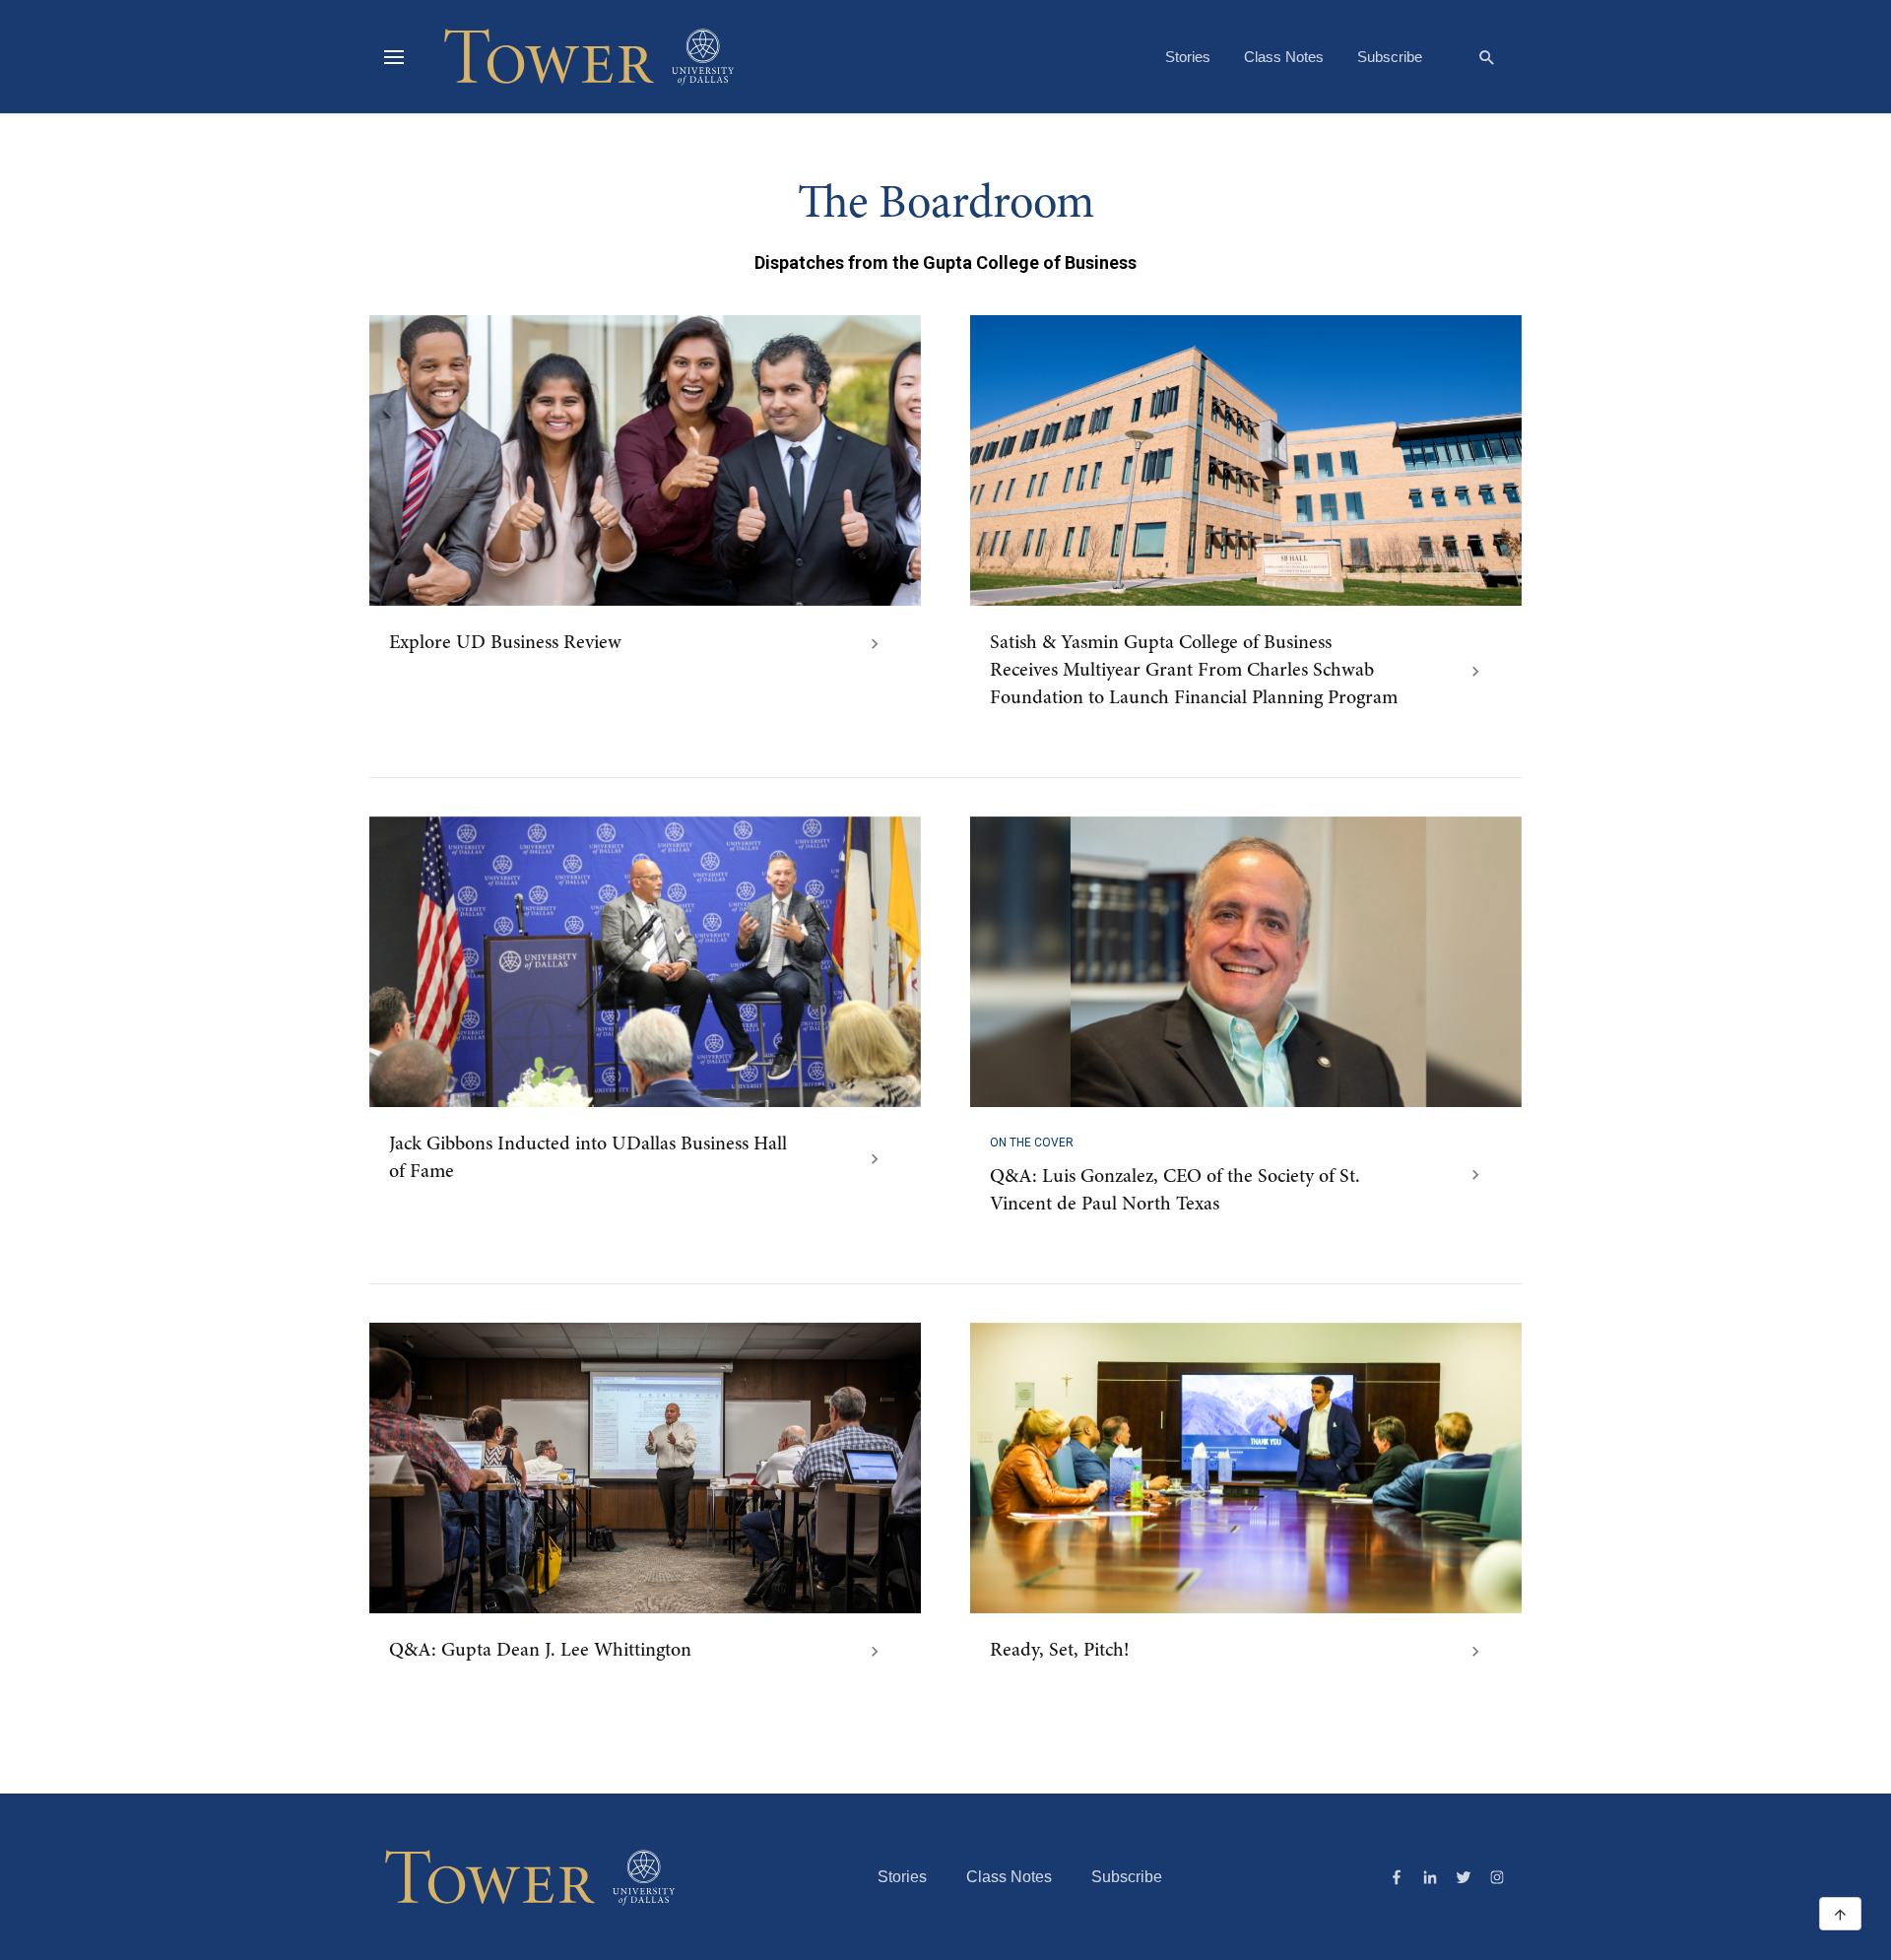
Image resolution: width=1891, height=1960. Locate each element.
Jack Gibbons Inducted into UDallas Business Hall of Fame (588, 1158)
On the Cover (1032, 1143)
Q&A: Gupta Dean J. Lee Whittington (540, 1651)
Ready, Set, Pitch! (1060, 1651)
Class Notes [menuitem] (1284, 57)
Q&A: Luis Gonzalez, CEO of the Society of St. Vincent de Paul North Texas (1175, 1191)
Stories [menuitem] (1188, 57)
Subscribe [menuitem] (1390, 57)
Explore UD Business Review (505, 643)
